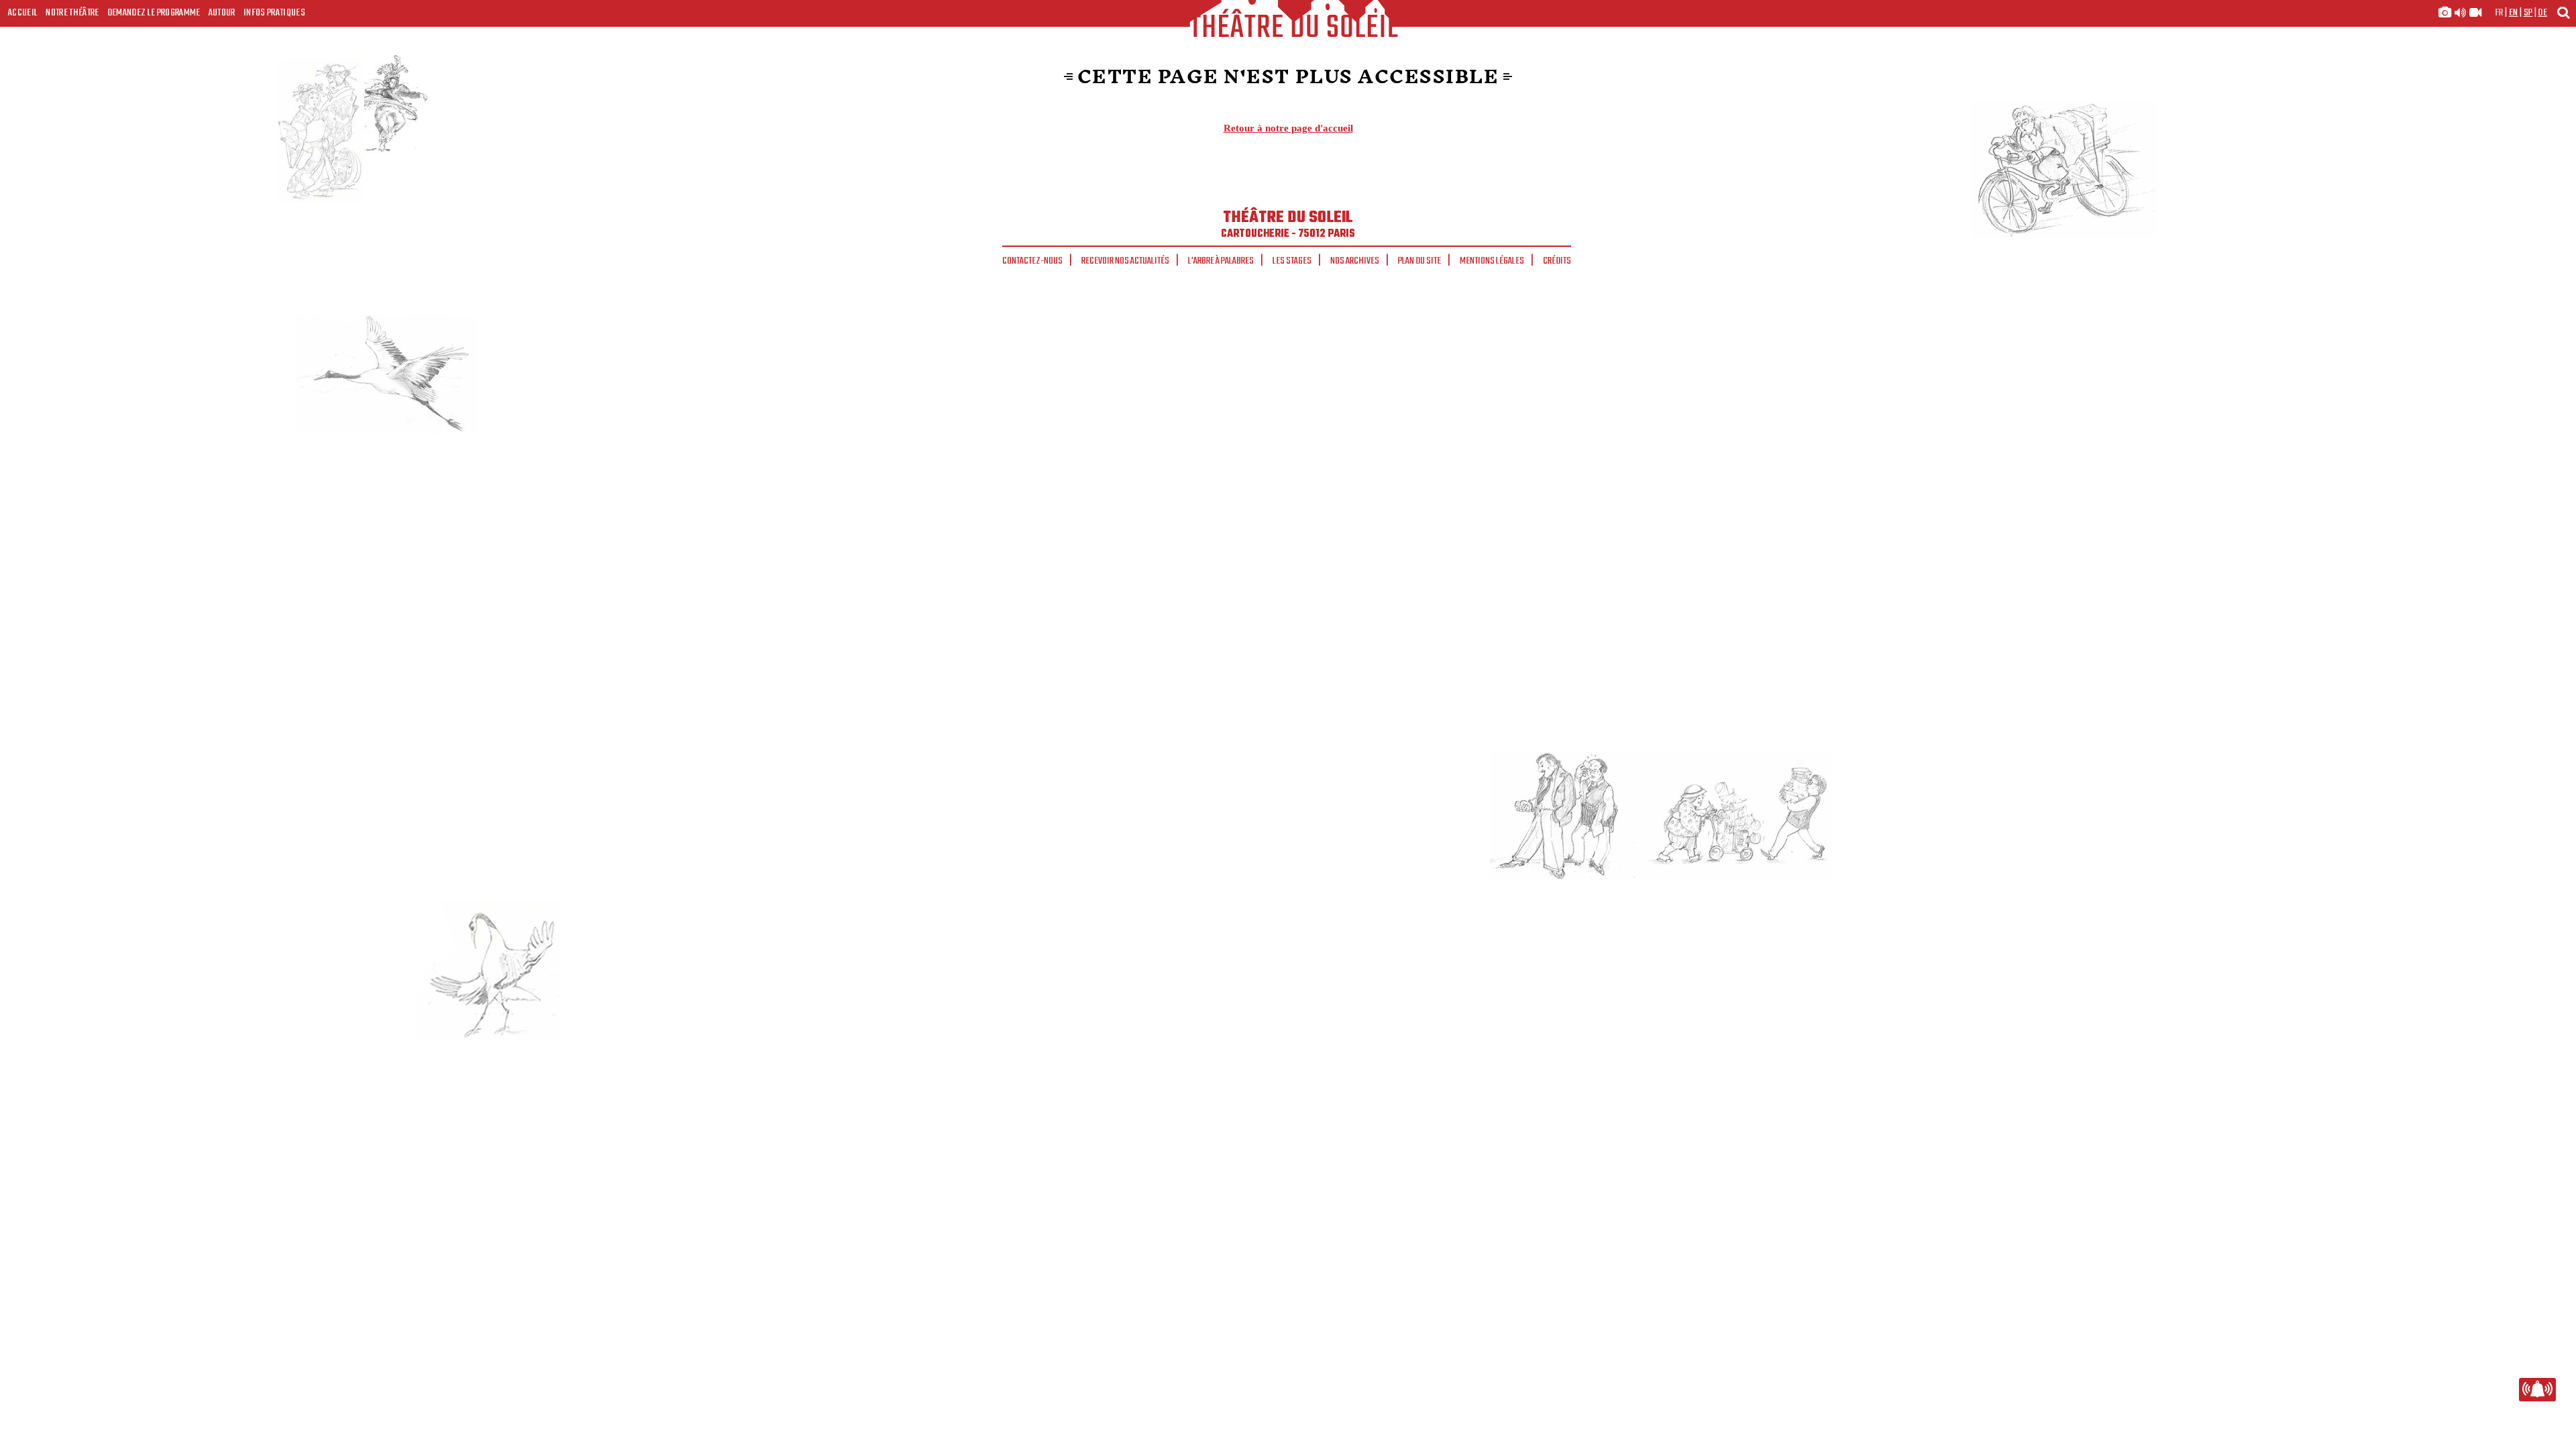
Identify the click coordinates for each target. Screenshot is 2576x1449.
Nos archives (1355, 261)
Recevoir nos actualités (1125, 261)
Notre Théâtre (72, 13)
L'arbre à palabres (1221, 261)
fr (2499, 13)
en (2514, 13)
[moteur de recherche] (2563, 12)
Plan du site (1419, 261)
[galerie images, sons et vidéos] (2460, 13)
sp (2528, 13)
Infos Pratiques (274, 13)
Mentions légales (1492, 261)
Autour (222, 13)
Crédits (1557, 261)
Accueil (23, 13)
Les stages (1292, 261)
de (2542, 13)
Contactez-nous (1032, 261)
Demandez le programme (154, 13)
